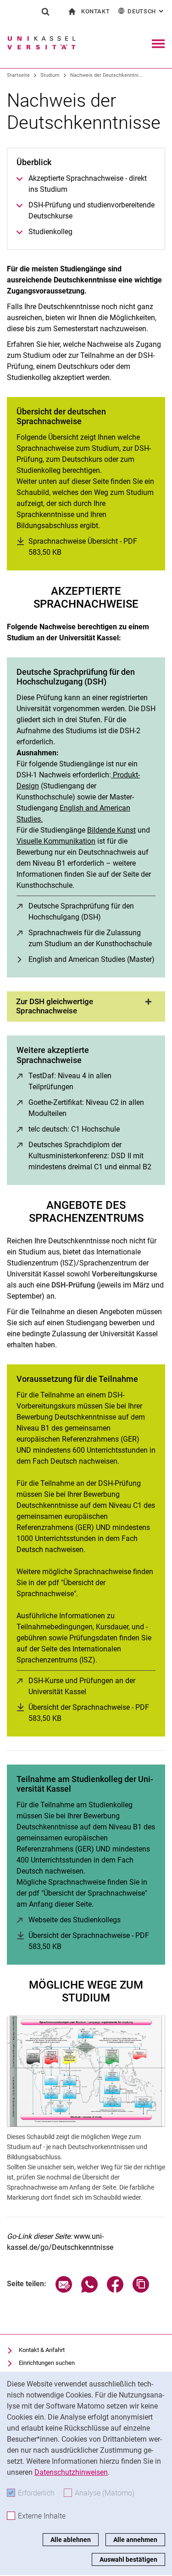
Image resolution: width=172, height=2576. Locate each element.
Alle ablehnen (71, 2540)
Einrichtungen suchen (47, 2363)
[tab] (86, 1006)
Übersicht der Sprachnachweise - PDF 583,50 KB (89, 1713)
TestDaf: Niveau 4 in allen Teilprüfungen (87, 1081)
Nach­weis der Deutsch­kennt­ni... (106, 75)
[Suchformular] (45, 11)
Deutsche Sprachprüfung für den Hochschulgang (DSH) (92, 911)
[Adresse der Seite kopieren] (141, 2290)
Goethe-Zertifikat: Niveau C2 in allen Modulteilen (86, 1108)
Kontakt (96, 11)
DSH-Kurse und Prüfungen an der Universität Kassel (92, 1686)
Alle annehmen (135, 2540)
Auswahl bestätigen (128, 2559)
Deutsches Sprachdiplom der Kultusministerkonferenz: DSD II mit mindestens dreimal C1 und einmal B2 (92, 1156)
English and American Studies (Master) (92, 959)
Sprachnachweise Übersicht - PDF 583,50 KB (83, 547)
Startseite (18, 75)
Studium (50, 75)
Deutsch (146, 11)
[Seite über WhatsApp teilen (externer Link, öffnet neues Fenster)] (89, 2290)
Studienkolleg (50, 232)
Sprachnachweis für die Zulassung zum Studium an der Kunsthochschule (92, 938)
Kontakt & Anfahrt (42, 2350)
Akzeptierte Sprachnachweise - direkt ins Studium (88, 184)
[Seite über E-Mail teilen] (64, 2290)
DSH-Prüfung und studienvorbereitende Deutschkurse (92, 210)
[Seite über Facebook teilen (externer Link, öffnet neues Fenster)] (115, 2290)
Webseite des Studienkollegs (75, 1920)
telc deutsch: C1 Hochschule (74, 1129)
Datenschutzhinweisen (71, 2472)
